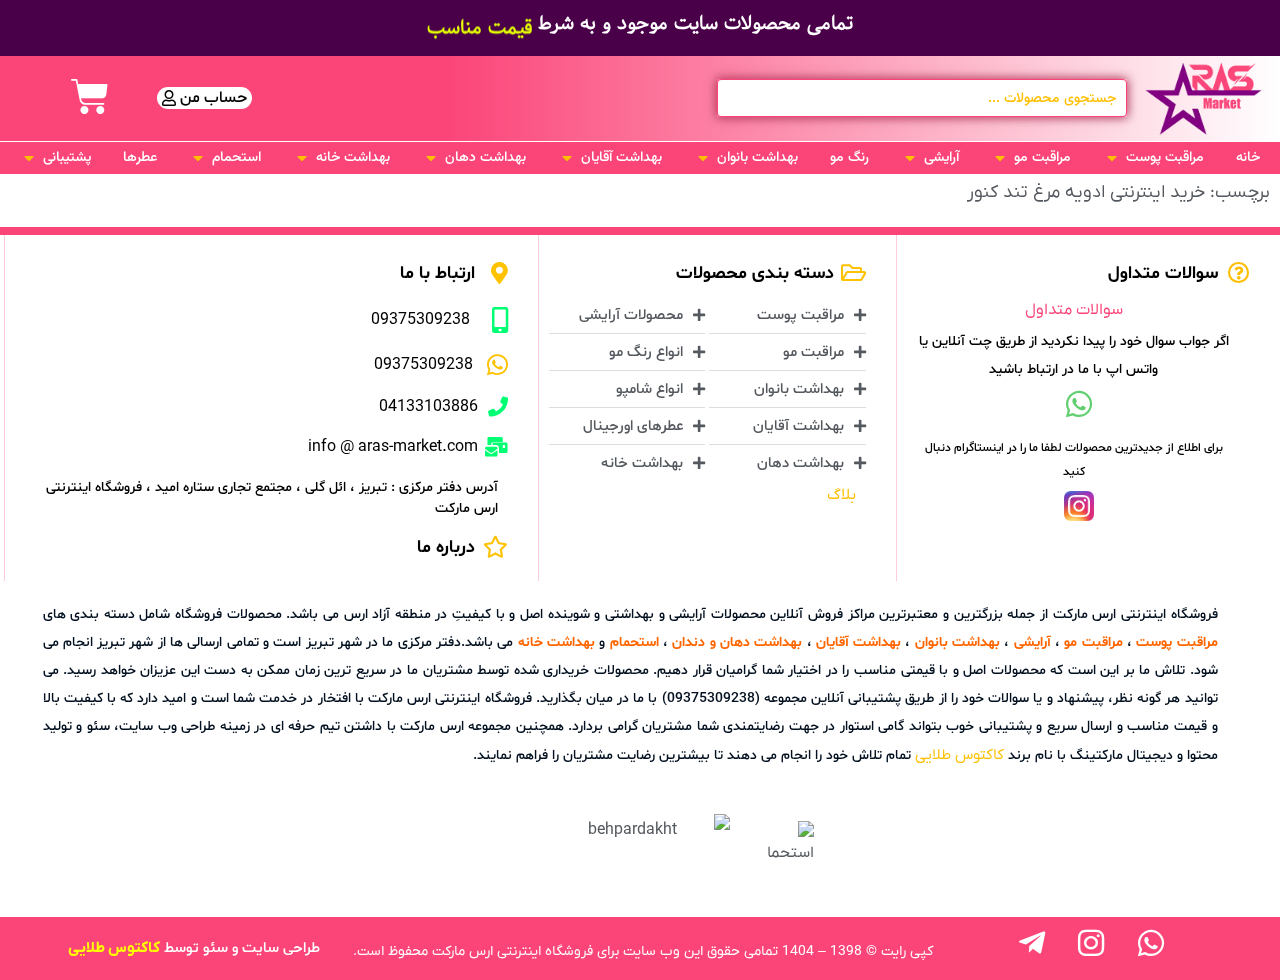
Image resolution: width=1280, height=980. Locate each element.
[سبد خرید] (90, 97)
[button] (1153, 158)
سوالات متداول (1074, 310)
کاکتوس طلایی (959, 755)
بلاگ (841, 495)
